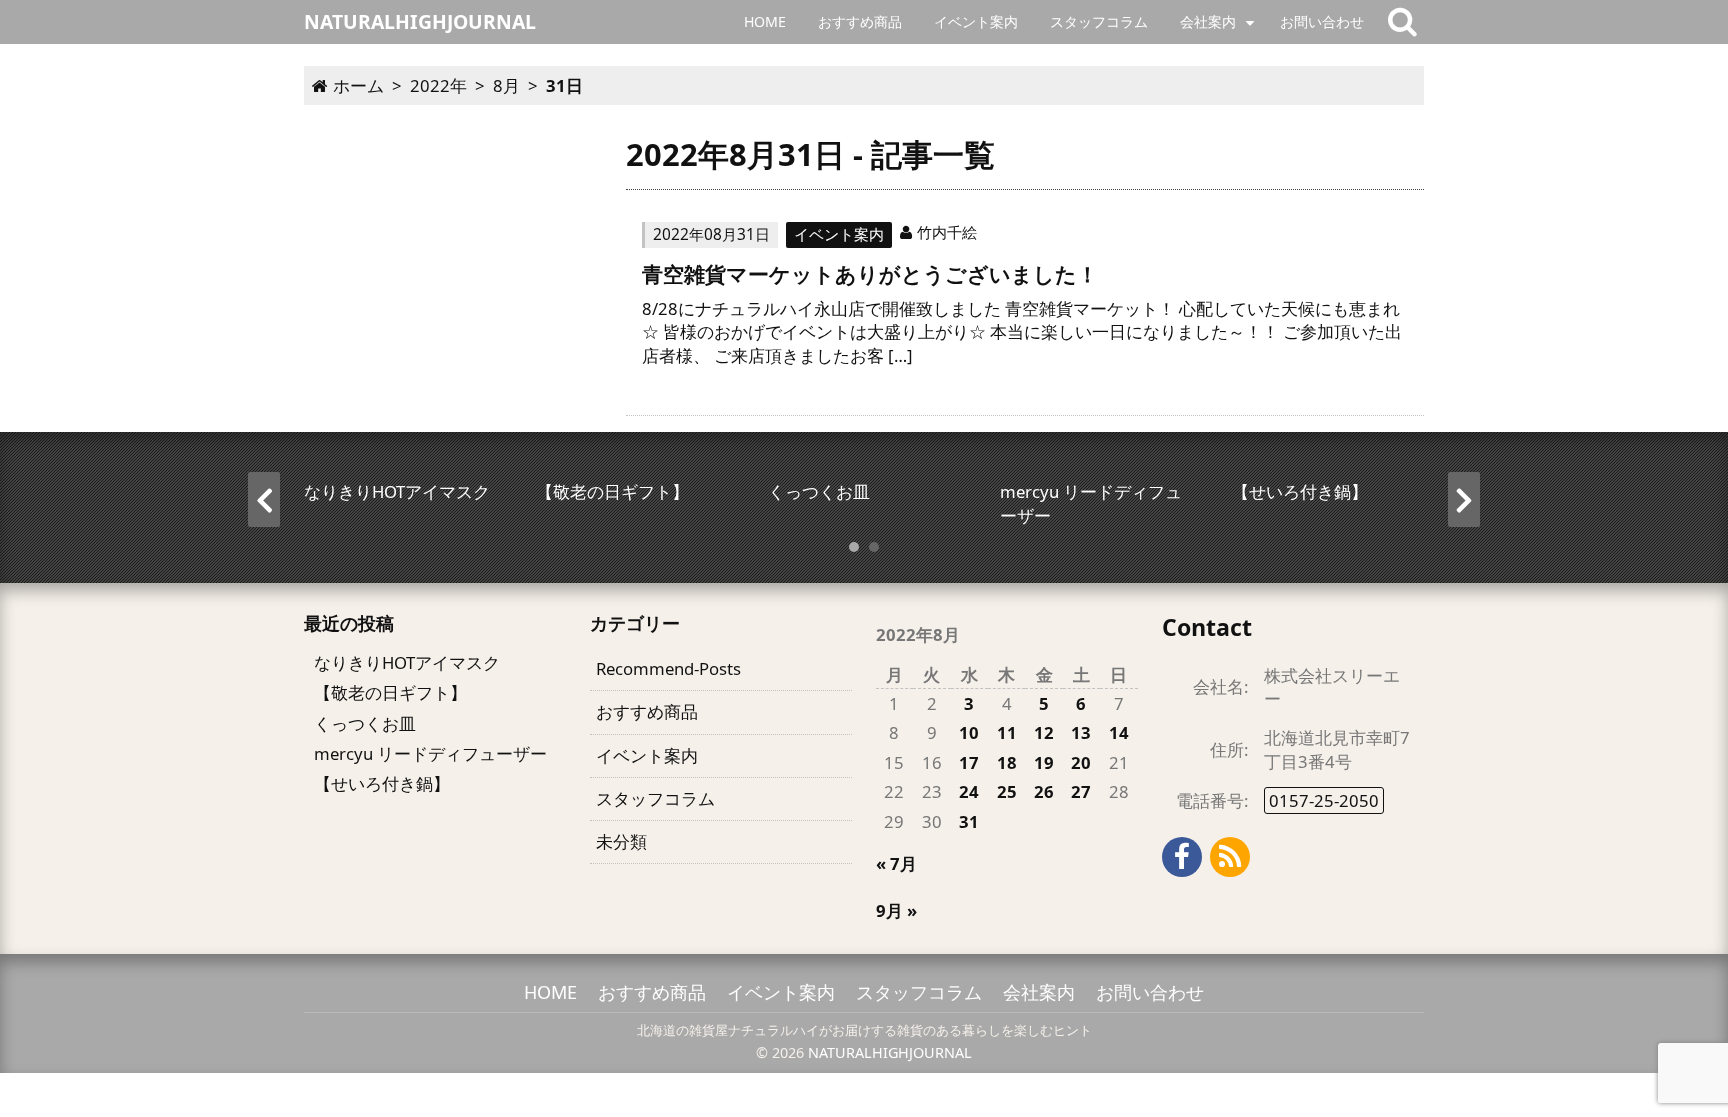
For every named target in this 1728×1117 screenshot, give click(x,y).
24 (969, 791)
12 (1044, 732)
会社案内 (1208, 21)
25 (1007, 791)
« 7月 (896, 863)
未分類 (621, 841)
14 (1119, 732)
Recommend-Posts (668, 668)
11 (1007, 732)
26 (1044, 791)
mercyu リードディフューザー (430, 753)
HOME (765, 21)
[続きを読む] (1025, 310)
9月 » (896, 910)
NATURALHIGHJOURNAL (890, 1052)
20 (1081, 762)
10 (969, 732)
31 (969, 821)
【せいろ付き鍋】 (382, 783)
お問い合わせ (1322, 21)
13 (1081, 732)
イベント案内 (976, 21)
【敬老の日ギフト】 (390, 692)
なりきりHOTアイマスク (407, 662)
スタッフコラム (1099, 21)
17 (969, 762)
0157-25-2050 (1324, 800)
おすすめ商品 (860, 21)
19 (1044, 762)
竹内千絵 (947, 232)
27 (1081, 791)
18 (1007, 762)
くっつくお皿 (365, 723)
